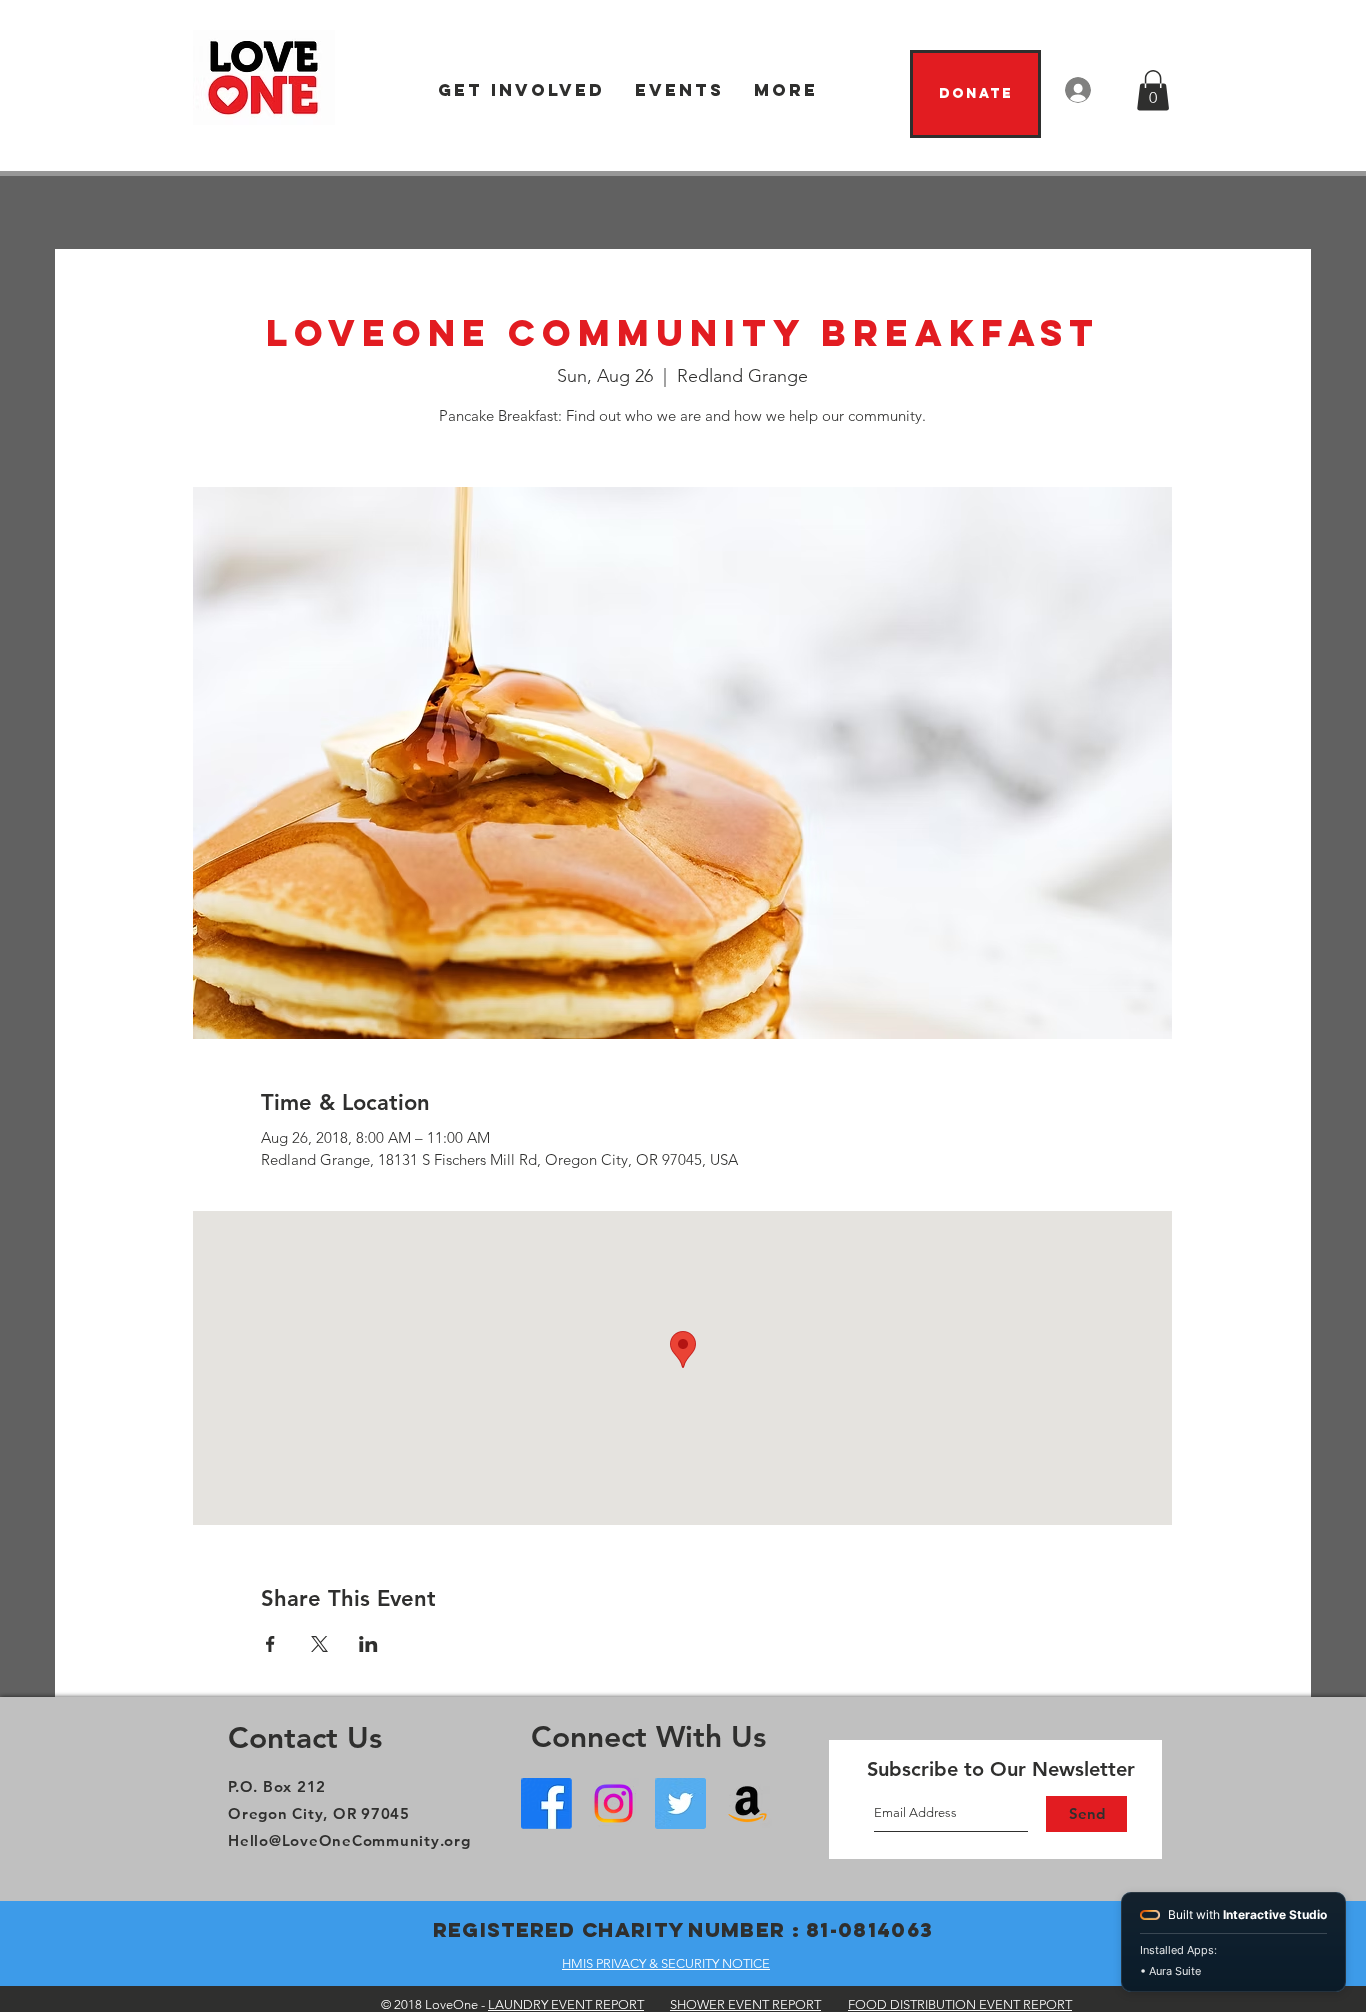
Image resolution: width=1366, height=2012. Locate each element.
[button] (521, 90)
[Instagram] (613, 1803)
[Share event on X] (319, 1644)
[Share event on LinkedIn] (368, 1644)
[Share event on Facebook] (270, 1644)
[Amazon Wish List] (747, 1803)
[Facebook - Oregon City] (546, 1803)
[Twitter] (680, 1803)
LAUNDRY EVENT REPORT (566, 2004)
